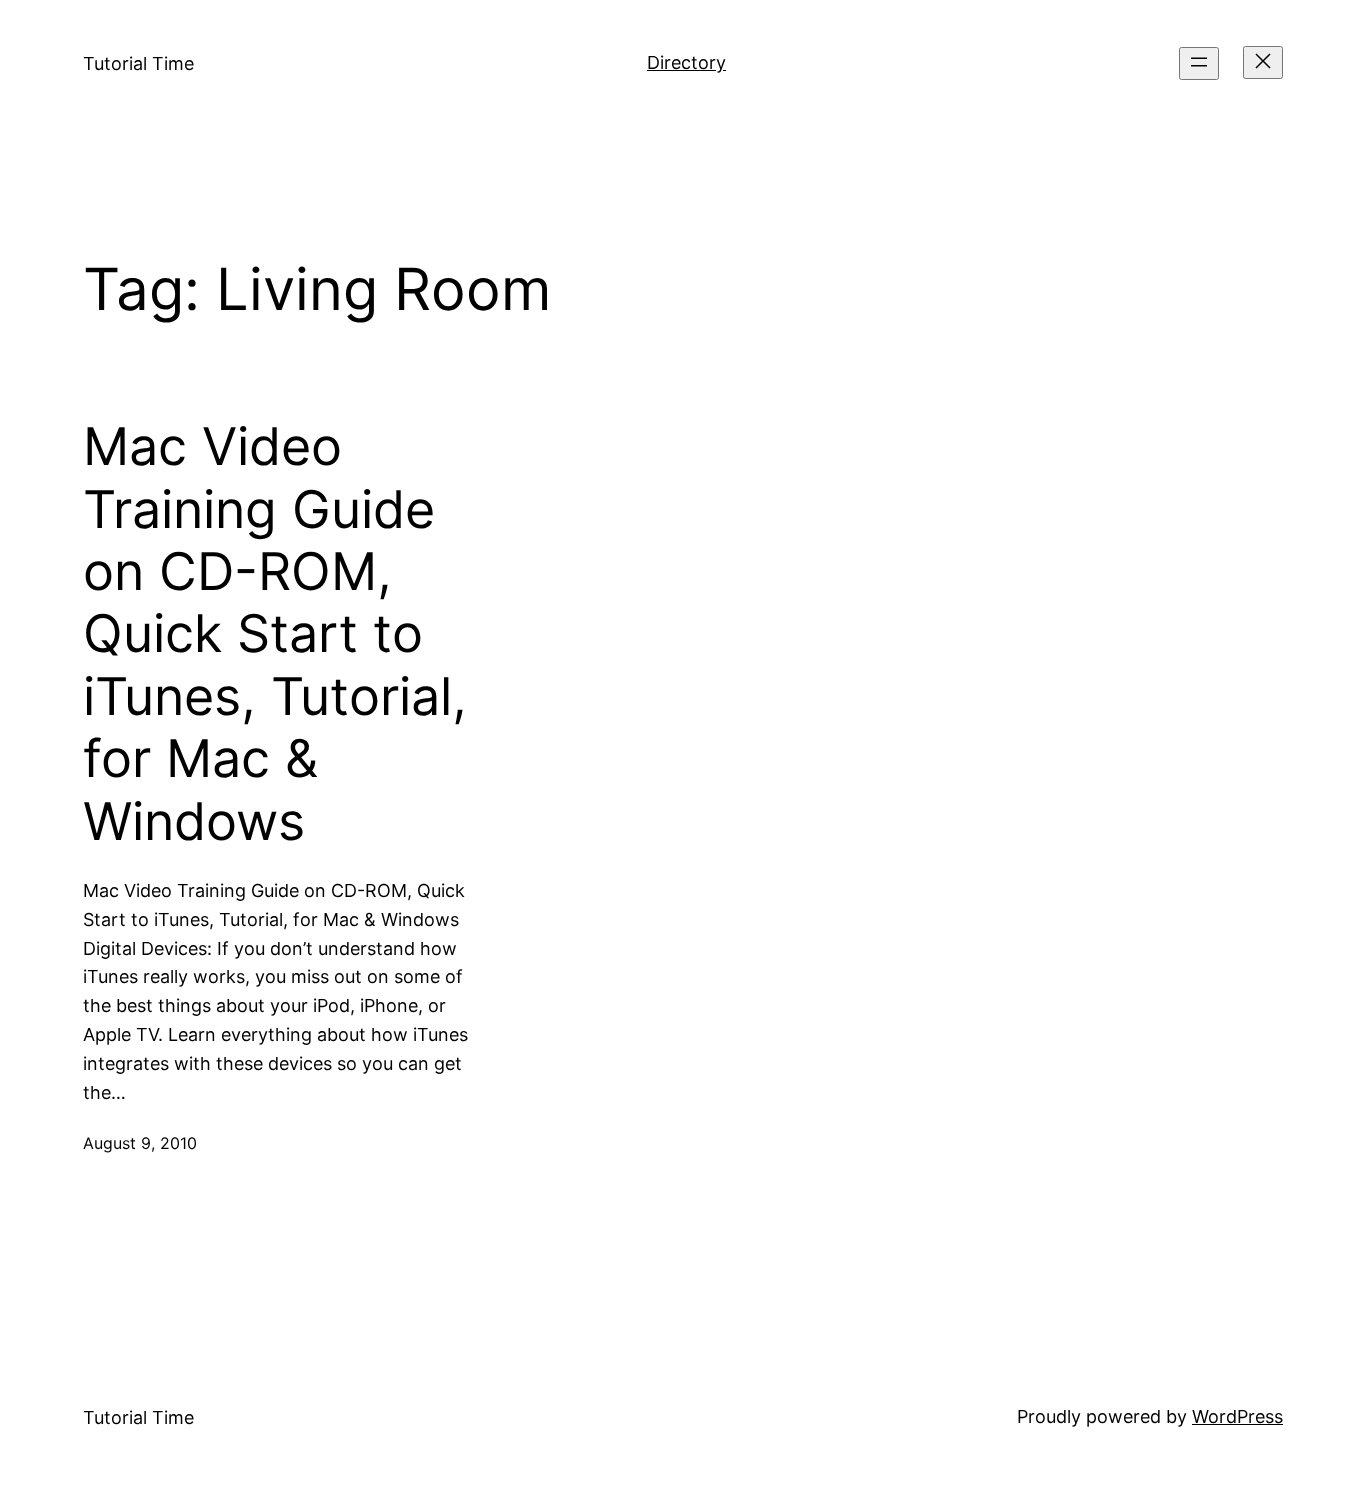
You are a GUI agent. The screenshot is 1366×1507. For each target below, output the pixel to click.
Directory (686, 62)
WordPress (1237, 1416)
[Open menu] (1199, 63)
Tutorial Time (138, 63)
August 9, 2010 (140, 1143)
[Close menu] (1263, 62)
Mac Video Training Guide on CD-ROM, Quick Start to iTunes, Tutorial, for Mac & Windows (275, 634)
